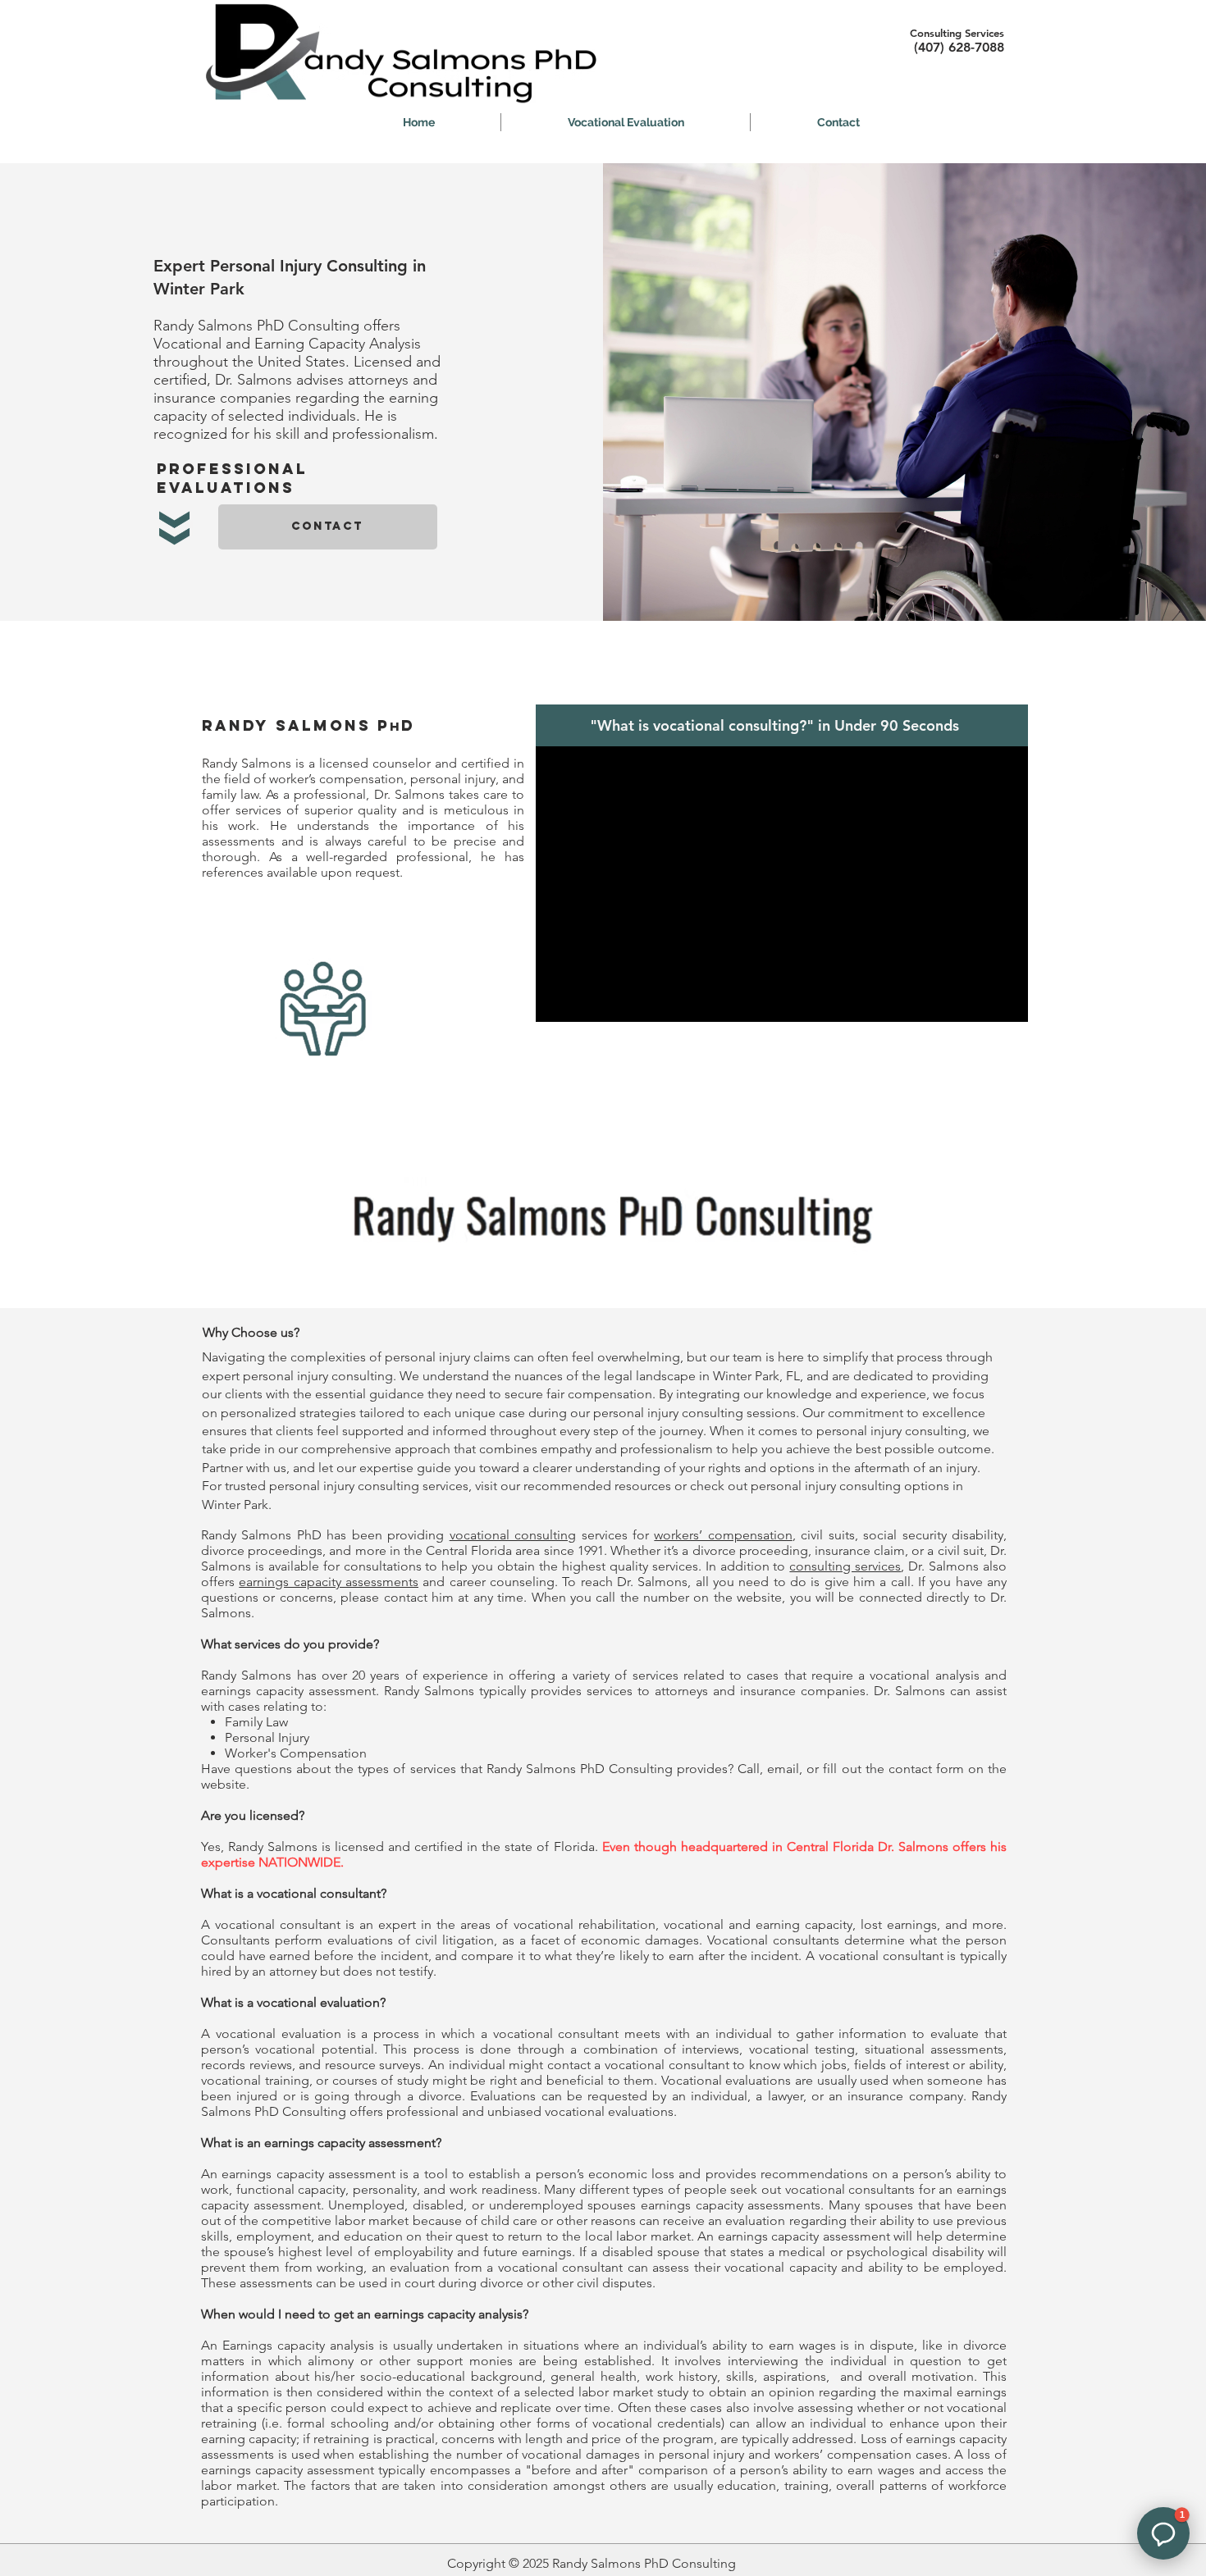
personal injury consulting (318, 1376)
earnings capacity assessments (329, 1582)
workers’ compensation (723, 1535)
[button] (626, 122)
